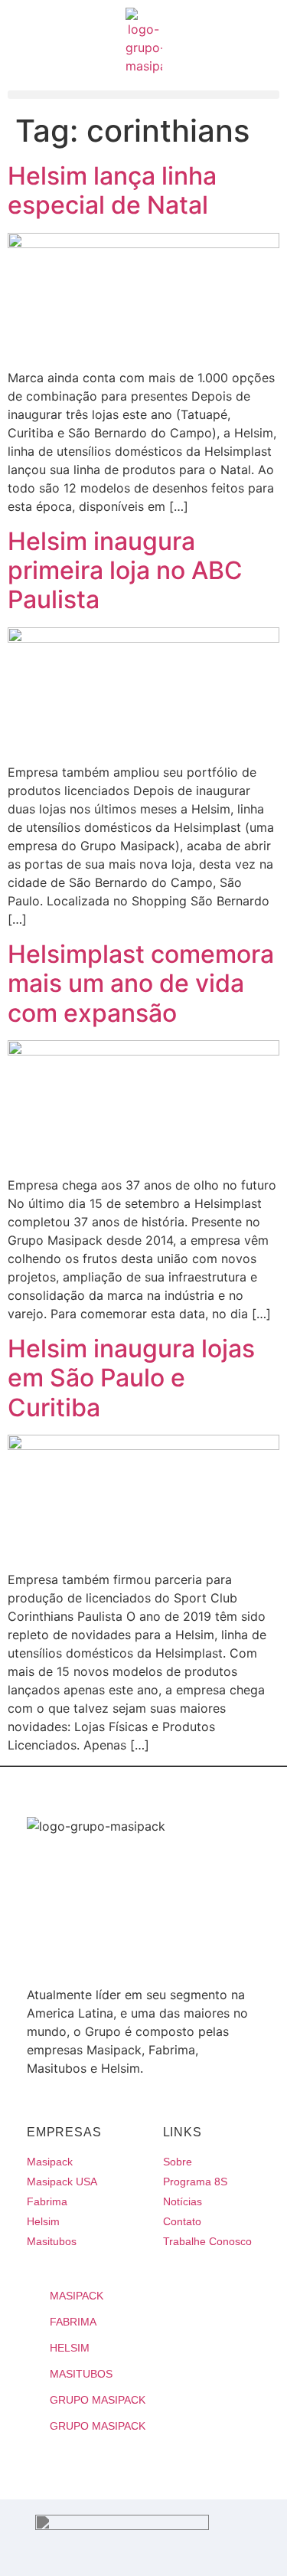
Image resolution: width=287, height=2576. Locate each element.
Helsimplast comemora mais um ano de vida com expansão (141, 984)
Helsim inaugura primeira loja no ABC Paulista (125, 571)
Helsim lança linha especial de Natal (112, 190)
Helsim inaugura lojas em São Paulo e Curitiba (131, 1378)
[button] (143, 95)
